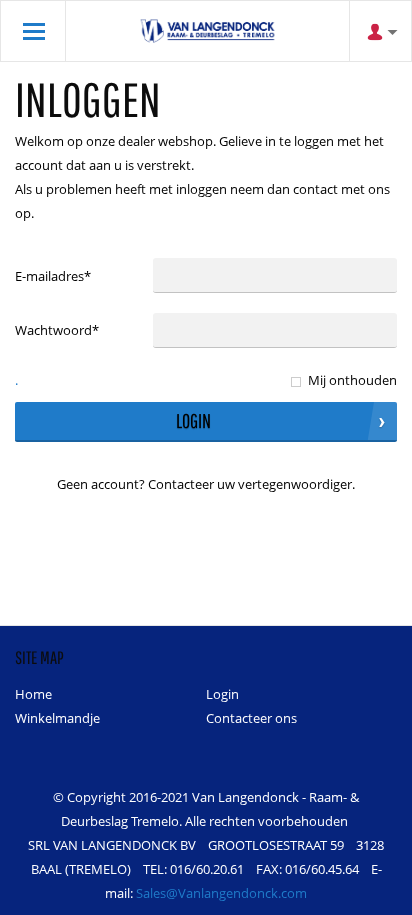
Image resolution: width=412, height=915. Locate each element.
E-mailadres (53, 276)
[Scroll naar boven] (369, 892)
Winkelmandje (57, 718)
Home (33, 694)
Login (222, 694)
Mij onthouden (352, 380)
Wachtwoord (57, 330)
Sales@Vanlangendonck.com (221, 893)
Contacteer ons (251, 718)
